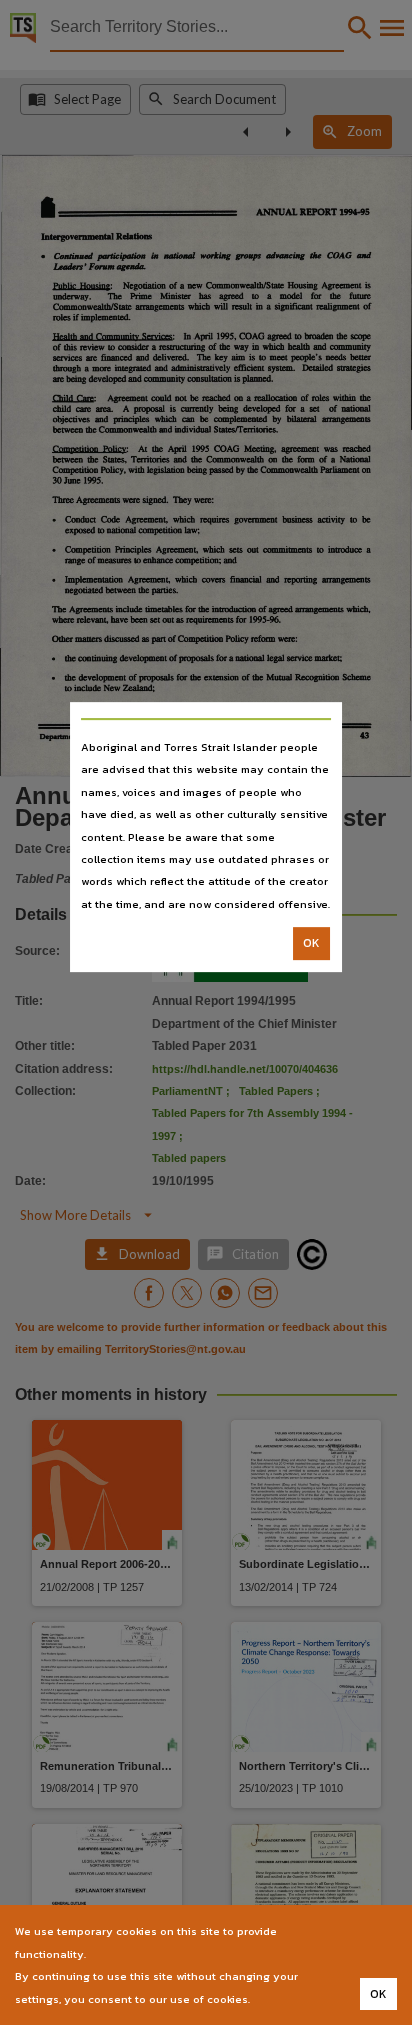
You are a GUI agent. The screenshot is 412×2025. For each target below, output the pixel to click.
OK (311, 943)
